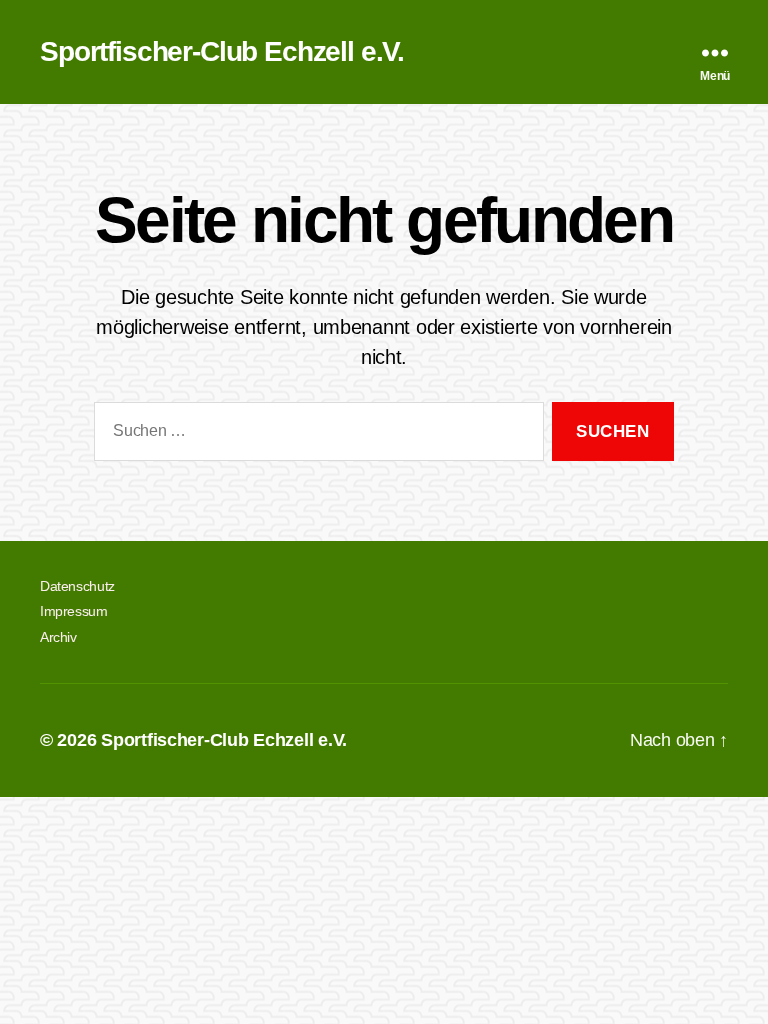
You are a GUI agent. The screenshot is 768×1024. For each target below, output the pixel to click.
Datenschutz (77, 586)
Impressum (74, 611)
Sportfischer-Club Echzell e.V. (222, 52)
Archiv (58, 637)
